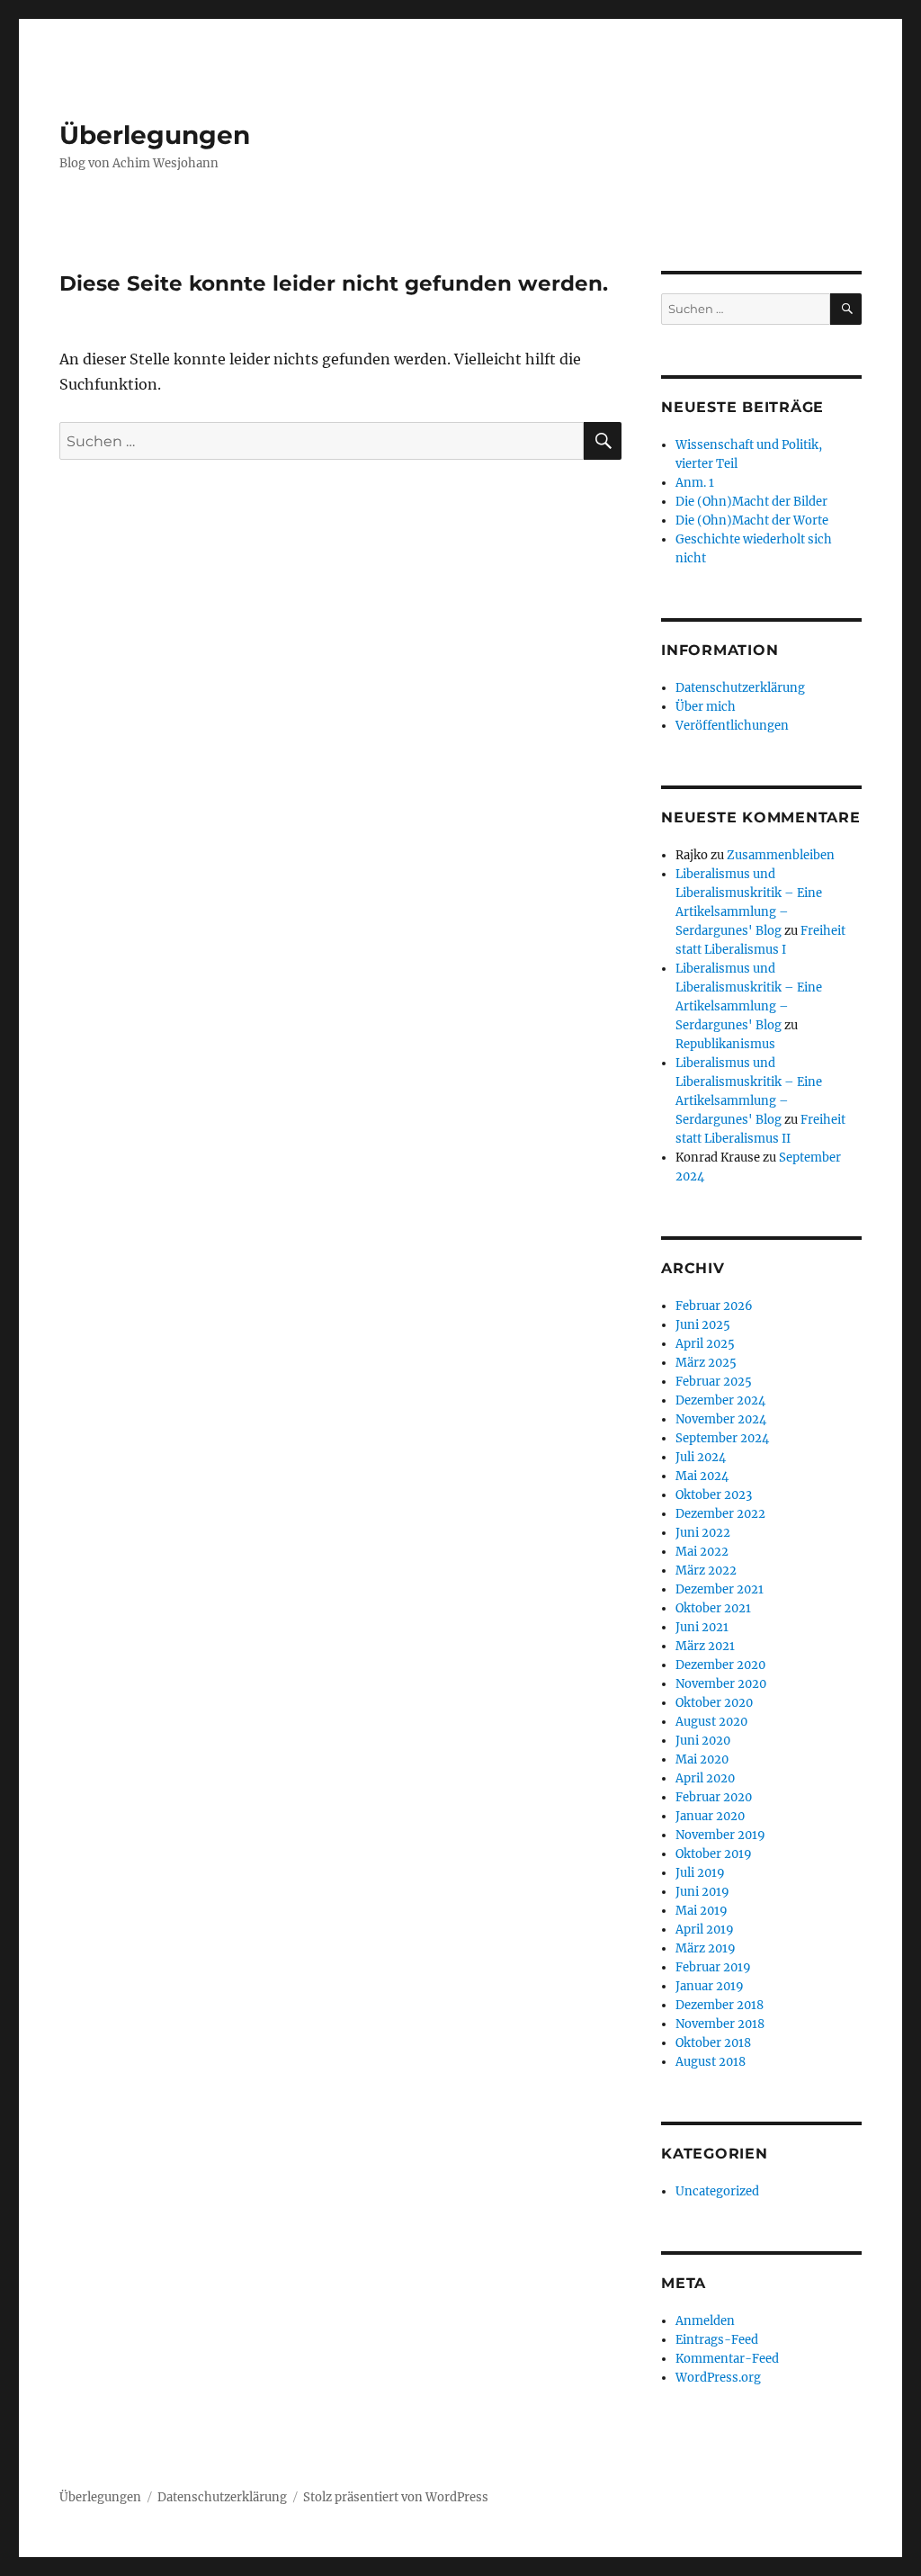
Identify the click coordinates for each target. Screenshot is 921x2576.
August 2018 (711, 2062)
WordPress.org (718, 2378)
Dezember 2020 (720, 1665)
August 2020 (711, 1722)
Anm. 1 (695, 483)
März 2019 (706, 1948)
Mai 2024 (702, 1476)
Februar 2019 (713, 1967)
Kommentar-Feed (727, 2359)
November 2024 (721, 1419)
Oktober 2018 (713, 2043)
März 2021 (705, 1646)
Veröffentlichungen (732, 726)
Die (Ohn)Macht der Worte (752, 521)
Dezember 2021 (720, 1589)
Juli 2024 (701, 1457)
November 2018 (720, 2024)
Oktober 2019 (714, 1854)
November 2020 (721, 1684)
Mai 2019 (702, 1911)
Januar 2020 (710, 1816)
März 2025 (706, 1363)
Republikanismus (725, 1044)
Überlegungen (155, 135)
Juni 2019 (702, 1892)
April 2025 (705, 1344)
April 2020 (705, 1778)
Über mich (706, 707)
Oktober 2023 (714, 1495)
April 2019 (705, 1930)
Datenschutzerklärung (740, 688)
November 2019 (720, 1835)
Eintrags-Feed (717, 2340)
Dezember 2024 (720, 1400)
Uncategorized (717, 2191)
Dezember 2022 (720, 1514)
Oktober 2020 (714, 1703)
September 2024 (722, 1438)
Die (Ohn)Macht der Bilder (751, 502)
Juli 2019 (700, 1873)
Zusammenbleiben (781, 855)
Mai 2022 (702, 1552)
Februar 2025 (714, 1382)
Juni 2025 (703, 1325)
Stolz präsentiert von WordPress (396, 2497)
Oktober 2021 (713, 1608)
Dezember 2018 (720, 2005)
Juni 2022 (703, 1533)
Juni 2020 (703, 1741)
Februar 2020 (714, 1797)
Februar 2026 (714, 1306)
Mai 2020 (702, 1759)
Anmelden (705, 2321)
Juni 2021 (702, 1627)
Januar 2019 (710, 1986)
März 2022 (706, 1571)
